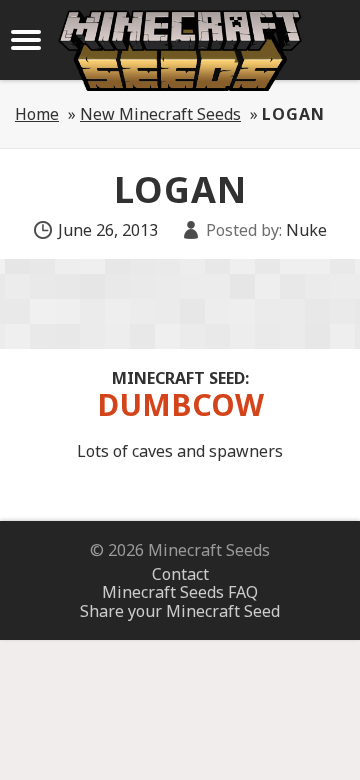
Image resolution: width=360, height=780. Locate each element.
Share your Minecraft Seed (180, 611)
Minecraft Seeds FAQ (180, 592)
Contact (180, 574)
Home (37, 114)
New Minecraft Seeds (160, 114)
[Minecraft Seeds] (180, 50)
